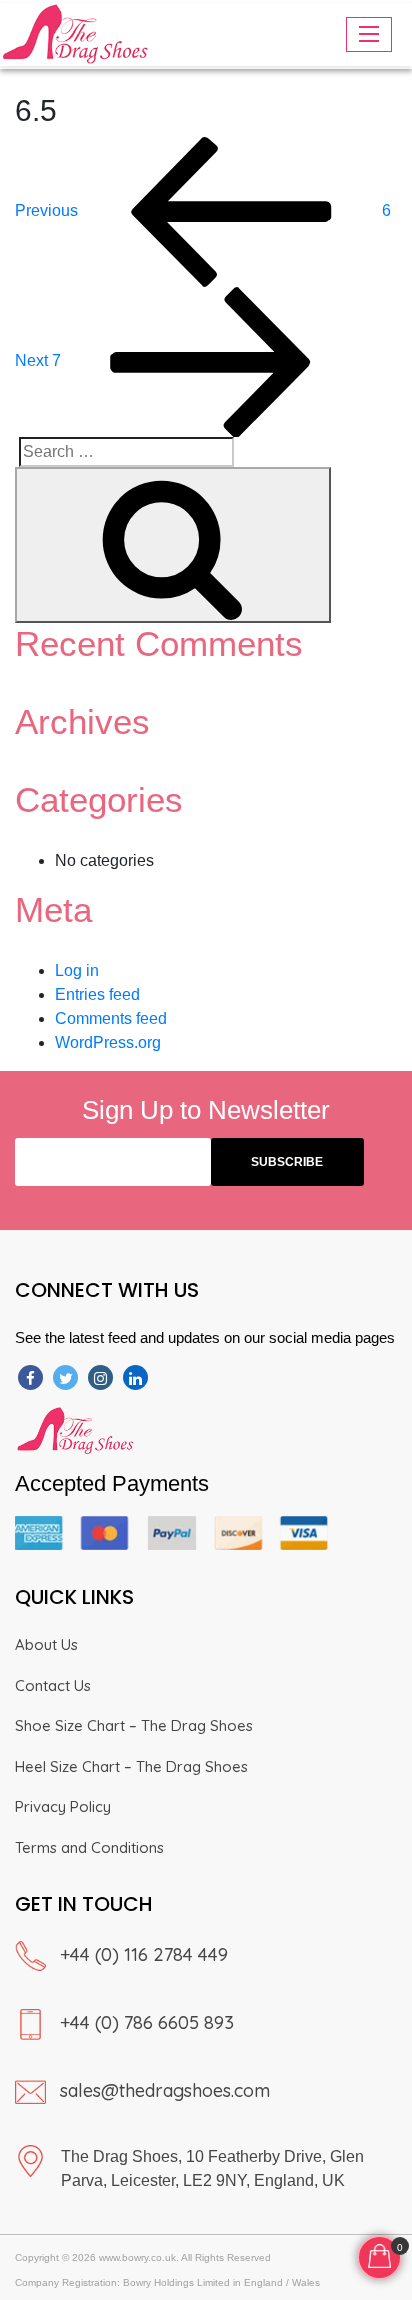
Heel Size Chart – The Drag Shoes (131, 1766)
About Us (46, 1644)
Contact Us (53, 1685)
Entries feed (97, 994)
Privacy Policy (63, 1806)
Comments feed (111, 1018)
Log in (77, 970)
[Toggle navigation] (369, 34)
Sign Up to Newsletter (206, 1110)
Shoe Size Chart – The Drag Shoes (134, 1725)
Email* (113, 1162)
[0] (379, 2254)
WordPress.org (108, 1042)
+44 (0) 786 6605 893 (147, 2022)
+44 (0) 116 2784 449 (144, 1954)
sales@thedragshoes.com (165, 2090)
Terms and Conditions (89, 1847)
